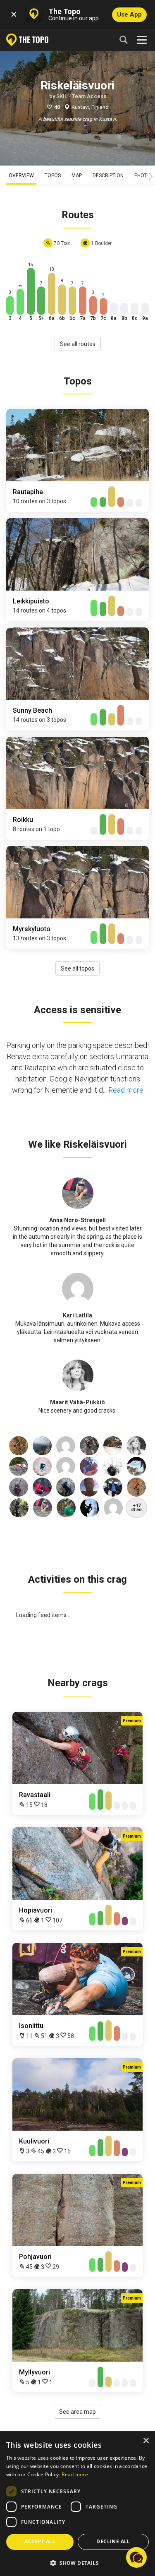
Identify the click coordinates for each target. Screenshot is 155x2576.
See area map (77, 2412)
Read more (126, 1090)
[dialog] (77, 2504)
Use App (129, 14)
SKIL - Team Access (81, 96)
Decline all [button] (113, 2541)
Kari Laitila (77, 1315)
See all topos (77, 968)
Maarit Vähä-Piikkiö (77, 1402)
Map (77, 175)
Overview (21, 175)
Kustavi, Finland (90, 107)
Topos (53, 175)
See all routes (78, 344)
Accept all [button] (40, 2541)
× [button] (146, 2441)
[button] (77, 2563)
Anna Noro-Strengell (77, 1220)
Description (108, 175)
